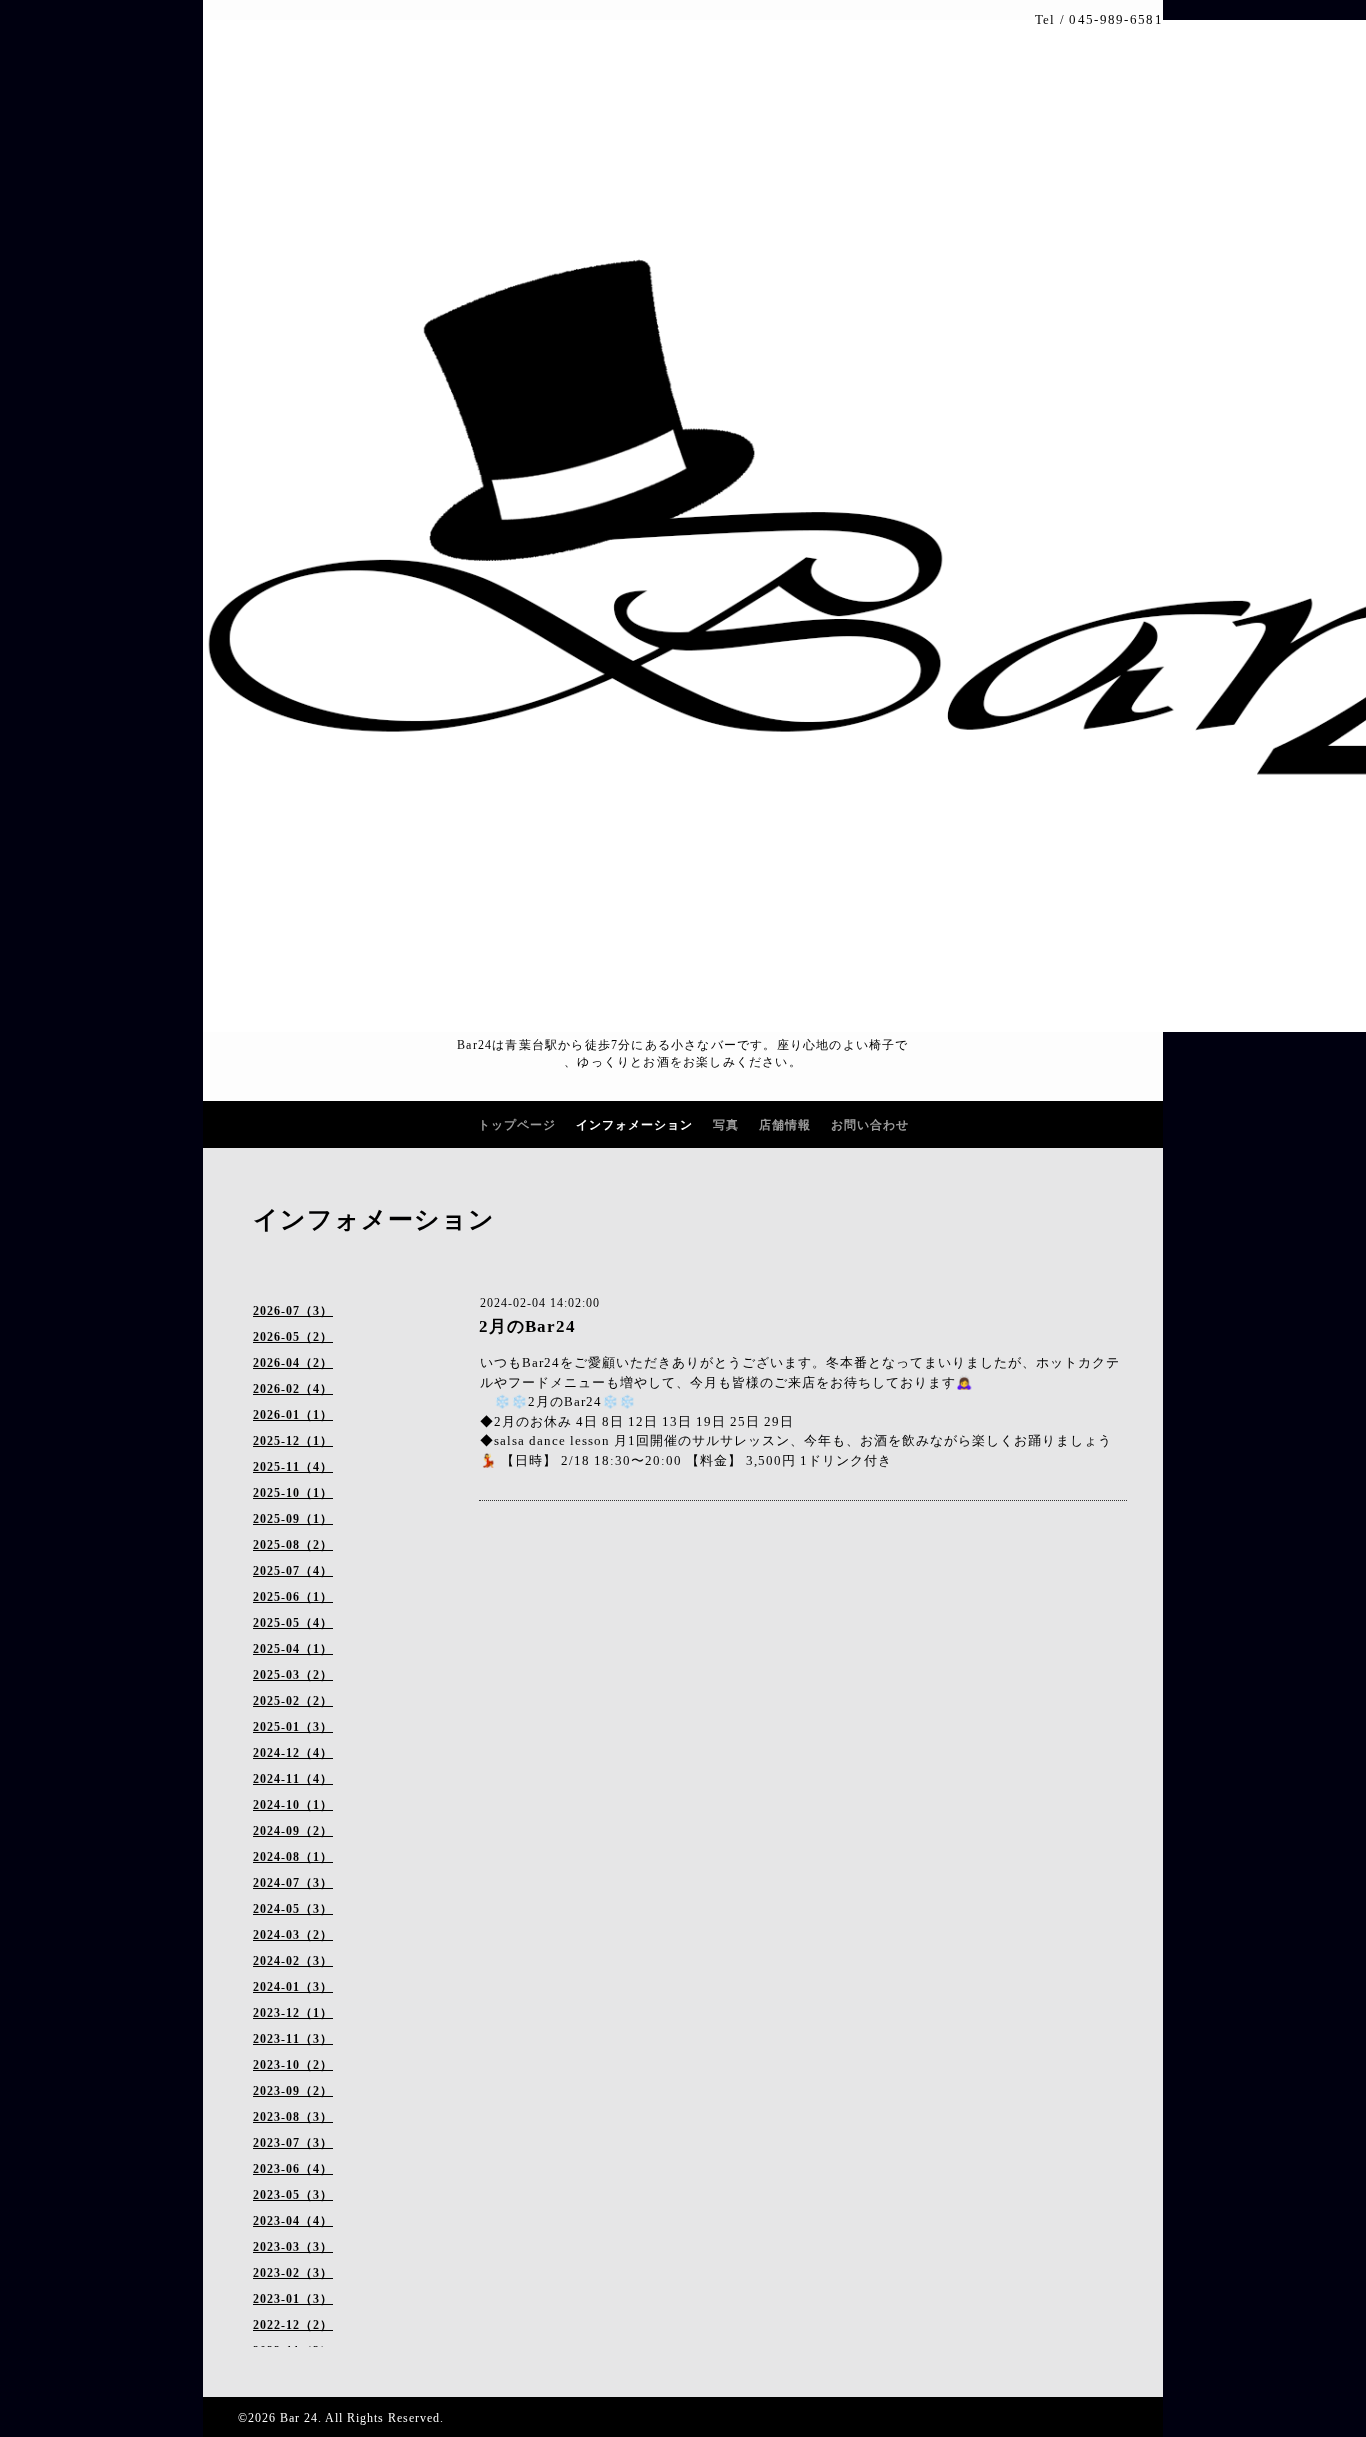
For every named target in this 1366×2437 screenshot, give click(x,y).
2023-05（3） (293, 2195)
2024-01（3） (293, 1987)
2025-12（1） (293, 1441)
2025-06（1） (293, 1597)
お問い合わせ (870, 1125)
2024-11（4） (293, 1779)
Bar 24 (299, 2418)
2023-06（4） (293, 2169)
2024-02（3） (293, 1961)
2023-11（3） (293, 2039)
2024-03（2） (293, 1935)
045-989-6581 (1116, 19)
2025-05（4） (293, 1623)
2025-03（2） (293, 1675)
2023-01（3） (293, 2299)
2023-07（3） (293, 2143)
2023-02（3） (293, 2273)
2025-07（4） (293, 1571)
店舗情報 (785, 1125)
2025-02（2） (293, 1701)
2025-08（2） (293, 1545)
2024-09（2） (293, 1831)
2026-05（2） (293, 1337)
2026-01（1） (293, 1415)
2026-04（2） (293, 1363)
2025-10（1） (293, 1493)
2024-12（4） (293, 1753)
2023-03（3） (293, 2247)
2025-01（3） (293, 1727)
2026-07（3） (293, 1311)
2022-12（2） (293, 2325)
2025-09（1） (293, 1519)
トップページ (517, 1125)
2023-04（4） (293, 2221)
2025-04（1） (293, 1649)
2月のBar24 (527, 1326)
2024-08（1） (293, 1857)
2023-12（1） (293, 2013)
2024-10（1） (293, 1805)
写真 (726, 1125)
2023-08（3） (293, 2117)
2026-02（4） (293, 1389)
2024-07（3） (293, 1883)
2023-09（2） (293, 2091)
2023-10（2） (293, 2065)
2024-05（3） (293, 1909)
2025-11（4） (293, 1467)
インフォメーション (634, 1125)
